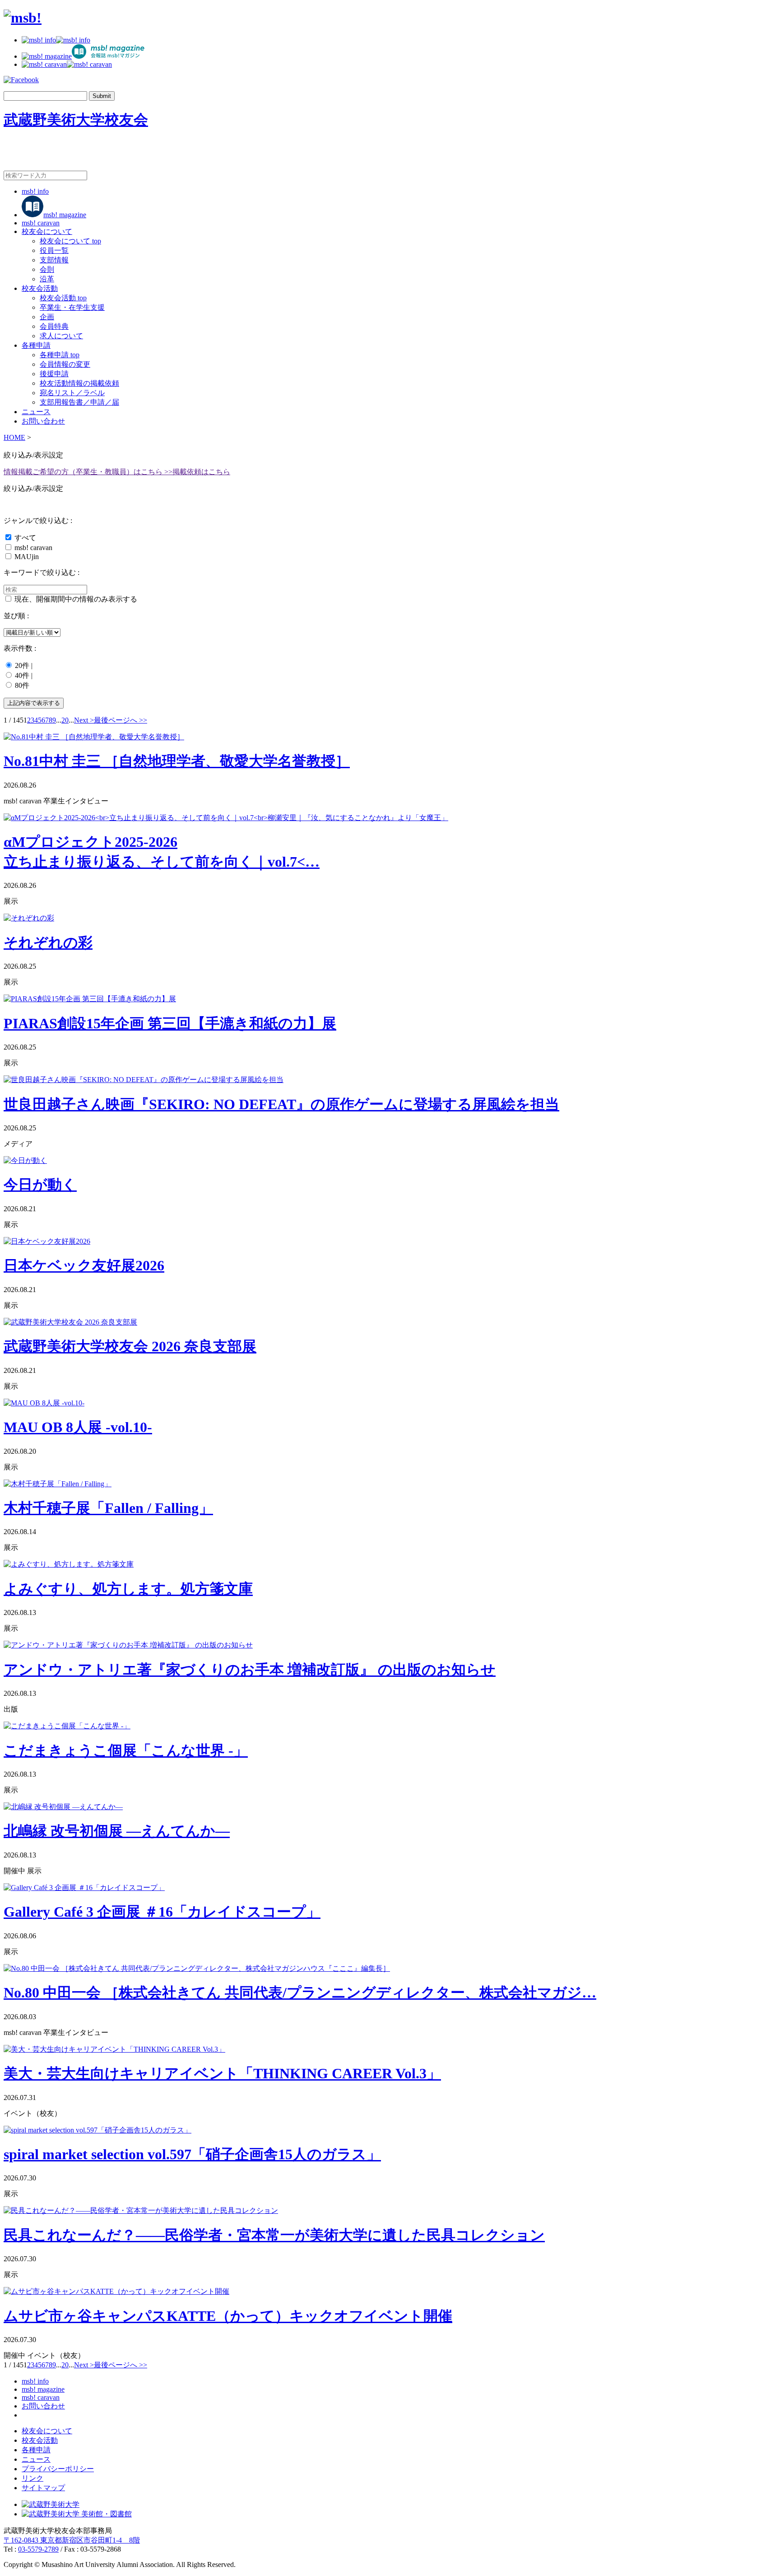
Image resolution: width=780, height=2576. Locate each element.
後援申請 (54, 374)
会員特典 (54, 326)
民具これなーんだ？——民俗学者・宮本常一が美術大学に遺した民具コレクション (274, 2235)
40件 (22, 675)
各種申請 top (60, 355)
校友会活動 (40, 288)
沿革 (47, 279)
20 (65, 720)
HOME (14, 437)
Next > (84, 720)
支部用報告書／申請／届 (79, 402)
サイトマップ (43, 2488)
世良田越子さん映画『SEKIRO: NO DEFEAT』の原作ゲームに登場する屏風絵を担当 (281, 1104)
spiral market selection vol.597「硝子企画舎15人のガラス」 (192, 2154)
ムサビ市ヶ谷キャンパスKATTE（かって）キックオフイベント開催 (228, 2316)
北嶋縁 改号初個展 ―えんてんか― (117, 1831)
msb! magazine (65, 215)
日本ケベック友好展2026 (84, 1265)
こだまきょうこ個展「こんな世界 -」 (126, 1750)
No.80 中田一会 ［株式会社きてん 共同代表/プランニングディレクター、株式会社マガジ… (300, 1993)
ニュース (36, 412)
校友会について (47, 231)
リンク (32, 2478)
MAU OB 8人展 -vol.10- (78, 1427)
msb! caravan (41, 223)
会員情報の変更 (65, 364)
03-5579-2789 (38, 2549)
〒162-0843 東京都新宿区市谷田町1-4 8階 (72, 2540)
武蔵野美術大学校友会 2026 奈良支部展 (130, 1346)
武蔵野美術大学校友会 (76, 120)
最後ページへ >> (121, 720)
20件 (22, 665)
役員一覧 (54, 250)
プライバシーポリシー (58, 2469)
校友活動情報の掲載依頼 (79, 383)
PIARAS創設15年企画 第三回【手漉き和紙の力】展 (170, 1023)
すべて (25, 538)
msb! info (35, 191)
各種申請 (36, 345)
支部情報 (54, 260)
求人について (61, 336)
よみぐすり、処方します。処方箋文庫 (128, 1589)
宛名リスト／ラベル (72, 393)
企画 (47, 317)
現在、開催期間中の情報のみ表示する (76, 599)
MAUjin (27, 557)
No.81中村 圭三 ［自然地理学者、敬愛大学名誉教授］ (177, 761)
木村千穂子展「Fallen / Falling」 (108, 1508)
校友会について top (70, 241)
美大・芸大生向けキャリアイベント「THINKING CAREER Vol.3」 (222, 2073)
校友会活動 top (63, 298)
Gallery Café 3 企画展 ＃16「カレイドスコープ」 (162, 1912)
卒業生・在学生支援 (72, 307)
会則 (47, 269)
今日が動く (40, 1185)
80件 (22, 685)
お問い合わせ (43, 421)
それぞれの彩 (48, 943)
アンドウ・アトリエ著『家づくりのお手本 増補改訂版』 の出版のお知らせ (250, 1670)
